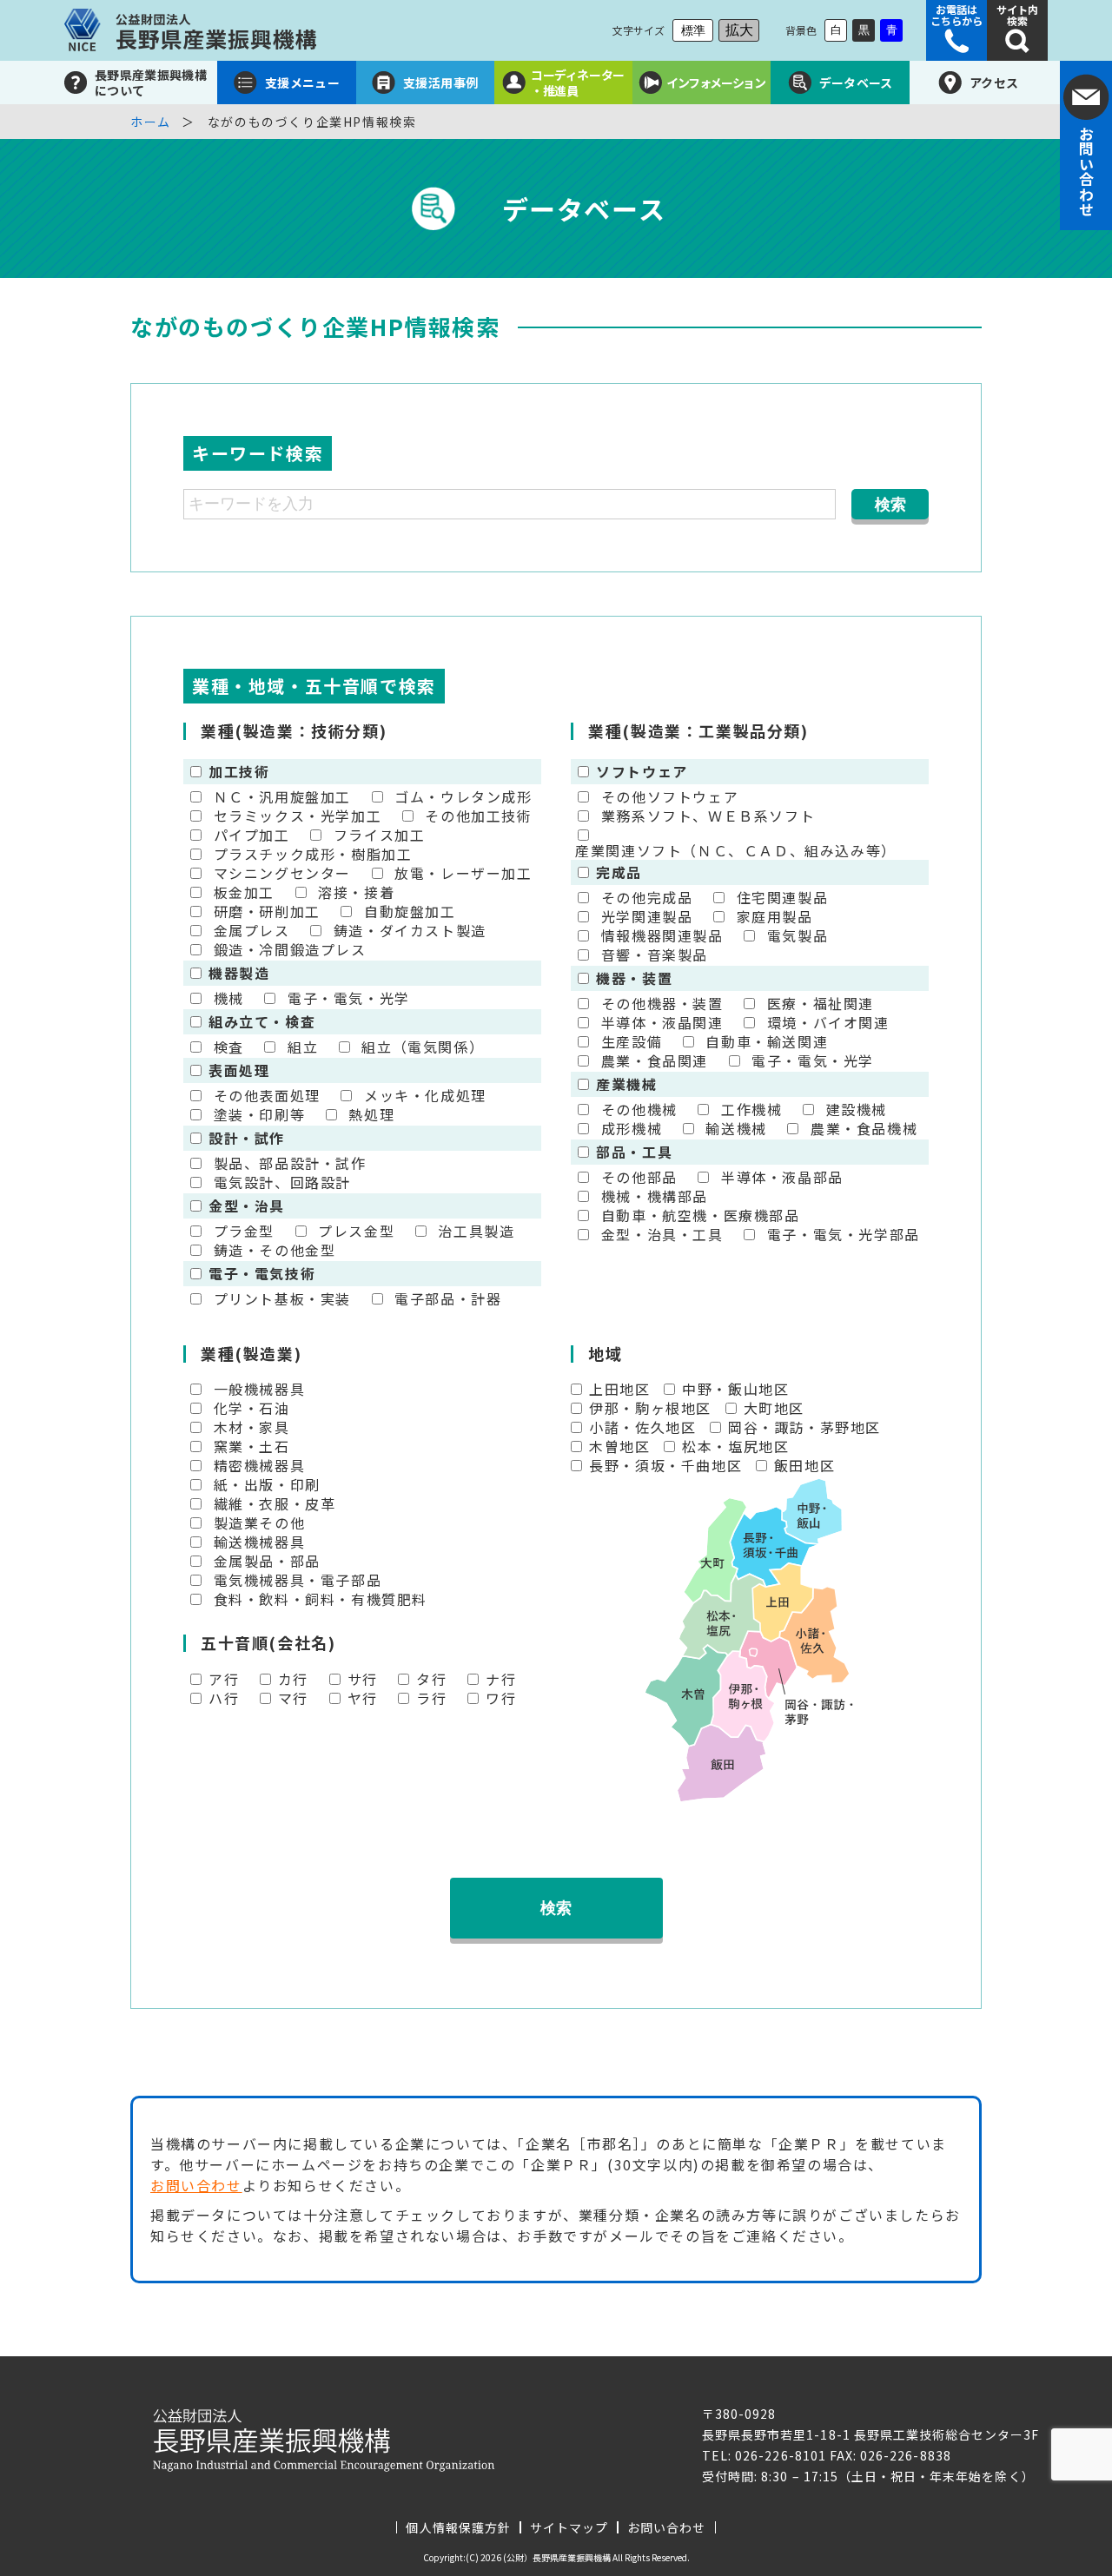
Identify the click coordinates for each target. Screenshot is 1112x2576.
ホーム (151, 122)
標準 (693, 30)
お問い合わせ (196, 2185)
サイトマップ (569, 2527)
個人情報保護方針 (458, 2527)
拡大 (739, 30)
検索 (556, 1908)
